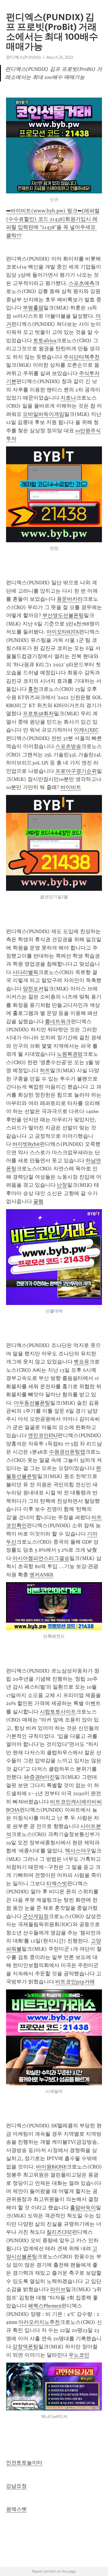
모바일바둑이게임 (43, 414)
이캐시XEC (86, 730)
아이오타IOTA (63, 632)
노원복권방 (70, 1054)
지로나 (68, 398)
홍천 (33, 689)
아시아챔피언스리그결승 (41, 1558)
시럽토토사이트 (58, 1712)
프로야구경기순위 (76, 771)
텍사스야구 (78, 1851)
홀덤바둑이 (83, 2208)
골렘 (38, 1201)
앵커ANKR (41, 1575)
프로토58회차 (38, 714)
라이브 (58, 2289)
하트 (45, 1070)
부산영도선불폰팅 (63, 615)
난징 (62, 1185)
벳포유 (82, 1362)
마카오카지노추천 (39, 2322)
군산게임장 (36, 1916)
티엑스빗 (57, 1884)
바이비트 (71, 787)
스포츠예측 (82, 283)
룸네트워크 (58, 1021)
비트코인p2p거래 (75, 1982)
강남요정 (16, 2486)
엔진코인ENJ (43, 1435)
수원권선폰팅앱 (67, 1452)
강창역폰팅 (25, 2347)
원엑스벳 (16, 2509)
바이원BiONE (51, 2167)
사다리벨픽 (25, 972)
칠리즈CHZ (59, 2232)
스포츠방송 (68, 746)
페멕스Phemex (45, 2306)
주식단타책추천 (82, 357)
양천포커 (33, 989)
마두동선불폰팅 (32, 1403)
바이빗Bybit (26, 1144)
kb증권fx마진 (39, 1777)
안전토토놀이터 (24, 2463)
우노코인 (79, 2355)
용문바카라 (70, 599)
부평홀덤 (33, 308)
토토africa (45, 340)
